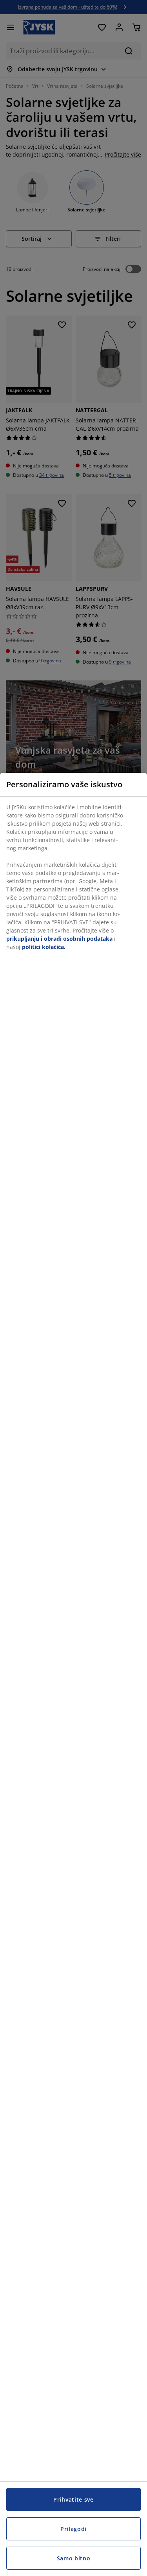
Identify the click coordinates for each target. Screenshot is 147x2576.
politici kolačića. (44, 947)
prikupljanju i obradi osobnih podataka (59, 939)
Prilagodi (73, 2529)
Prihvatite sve (73, 2499)
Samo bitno (74, 2558)
